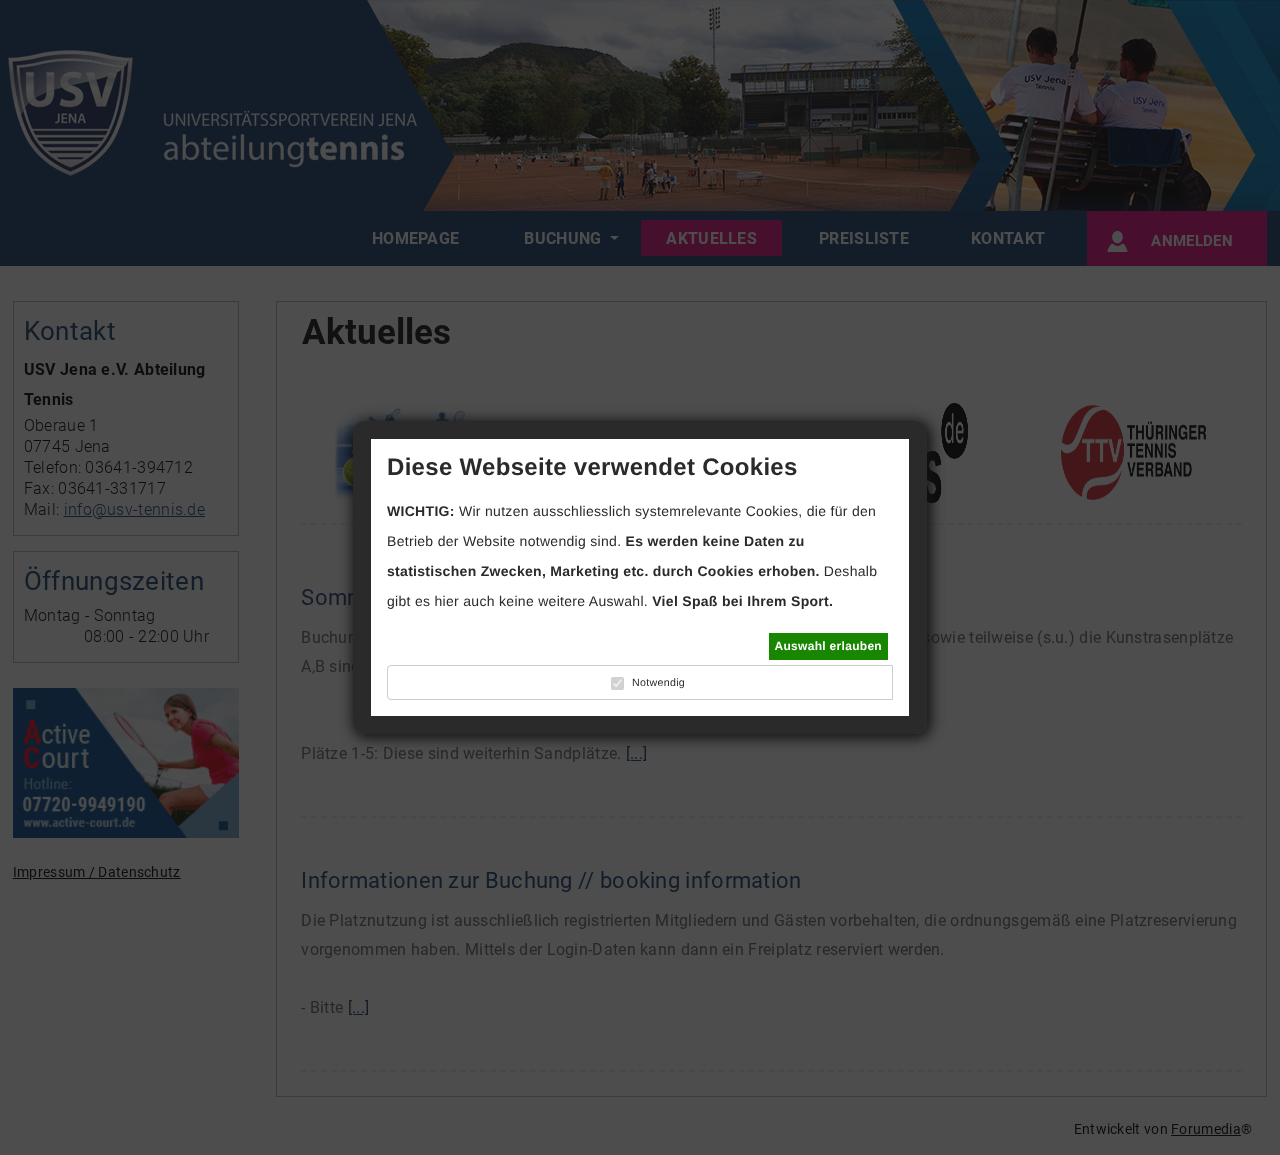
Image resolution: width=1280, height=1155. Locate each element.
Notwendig (658, 683)
